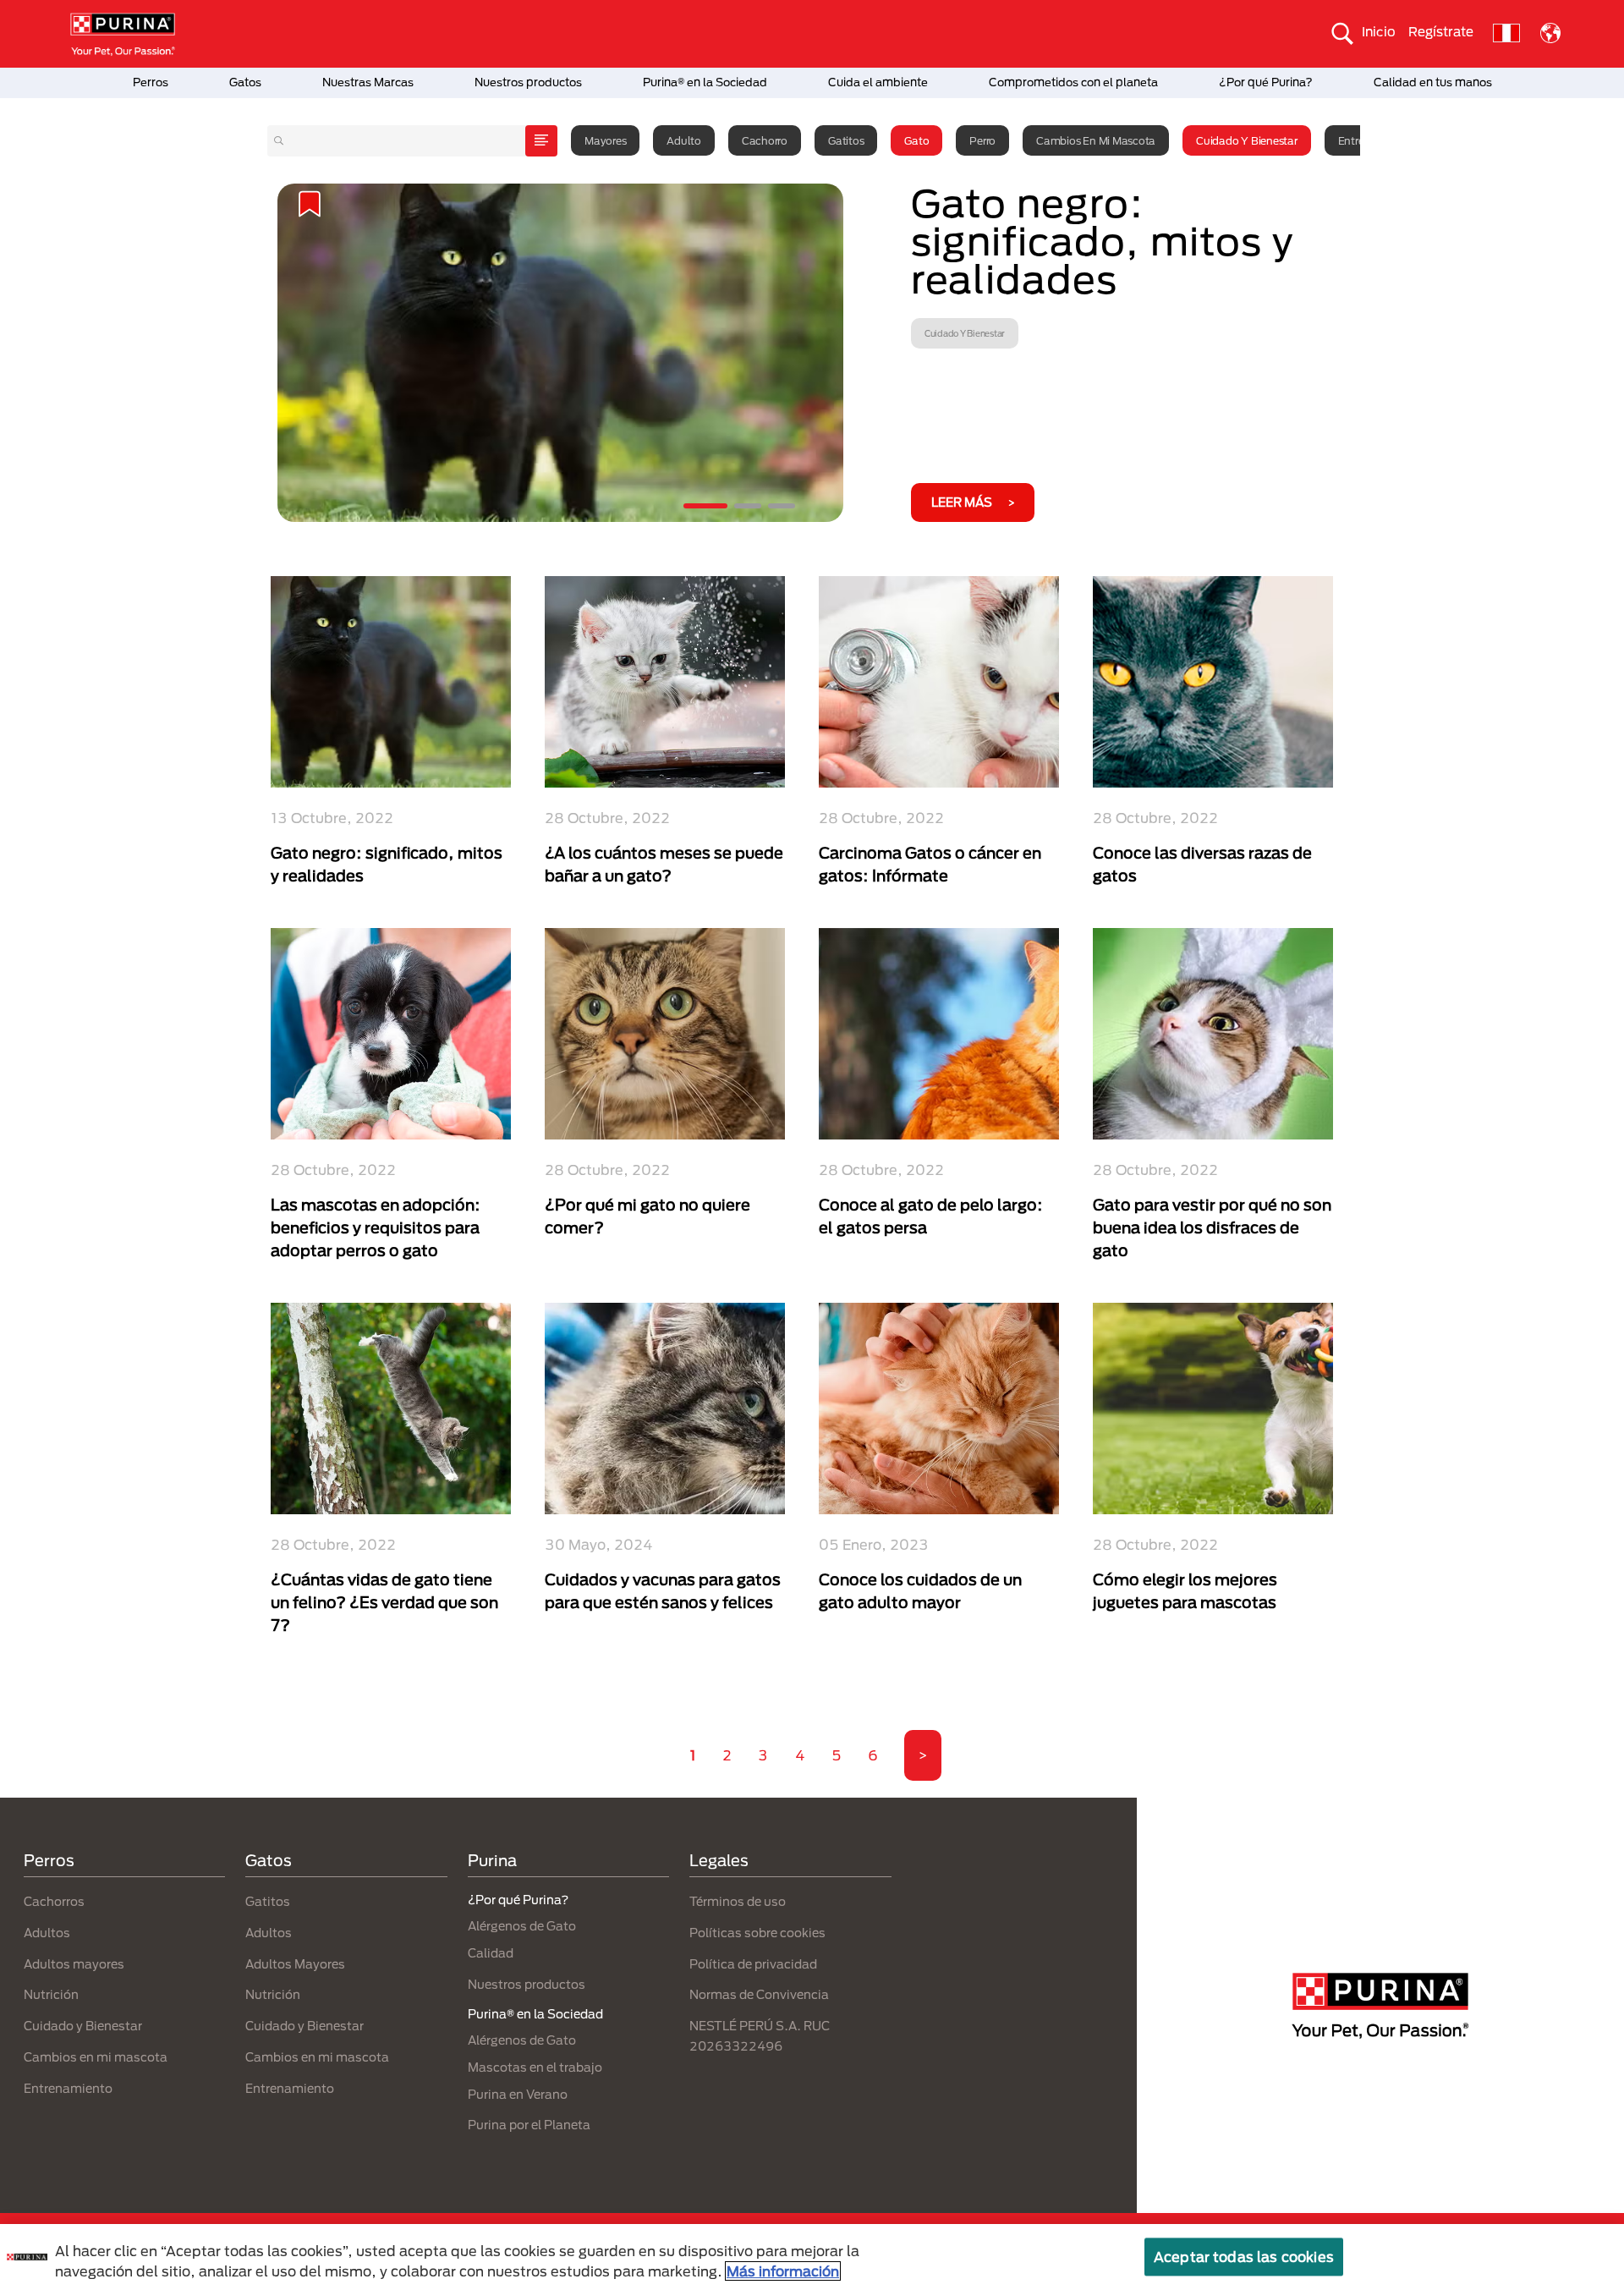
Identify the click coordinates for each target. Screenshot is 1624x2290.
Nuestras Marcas (368, 82)
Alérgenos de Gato (522, 1926)
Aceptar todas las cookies (1244, 2257)
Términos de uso (738, 1901)
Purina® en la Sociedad (705, 82)
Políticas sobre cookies (757, 1933)
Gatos (245, 82)
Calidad (491, 1953)
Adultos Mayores (295, 1964)
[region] (812, 2257)
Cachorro (765, 140)
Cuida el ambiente (878, 82)
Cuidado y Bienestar (1246, 140)
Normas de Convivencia (759, 1994)
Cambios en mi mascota (1096, 140)
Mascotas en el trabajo (535, 2067)
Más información (783, 2271)
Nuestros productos (528, 82)
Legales (719, 1860)
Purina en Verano (518, 2094)
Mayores (605, 140)
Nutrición (51, 1994)
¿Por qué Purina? (1266, 82)
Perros (151, 82)
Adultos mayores (74, 1964)
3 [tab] (782, 506)
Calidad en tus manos (1433, 82)
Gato (916, 140)
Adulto (684, 140)
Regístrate (1441, 31)
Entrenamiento (68, 2088)
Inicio (1379, 31)
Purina (492, 1860)
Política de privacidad (753, 1964)
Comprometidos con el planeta (1073, 82)
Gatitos (846, 140)
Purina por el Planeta (529, 2125)
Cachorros (54, 1901)
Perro (982, 140)
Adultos (47, 1933)
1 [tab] (705, 506)
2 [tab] (748, 506)
